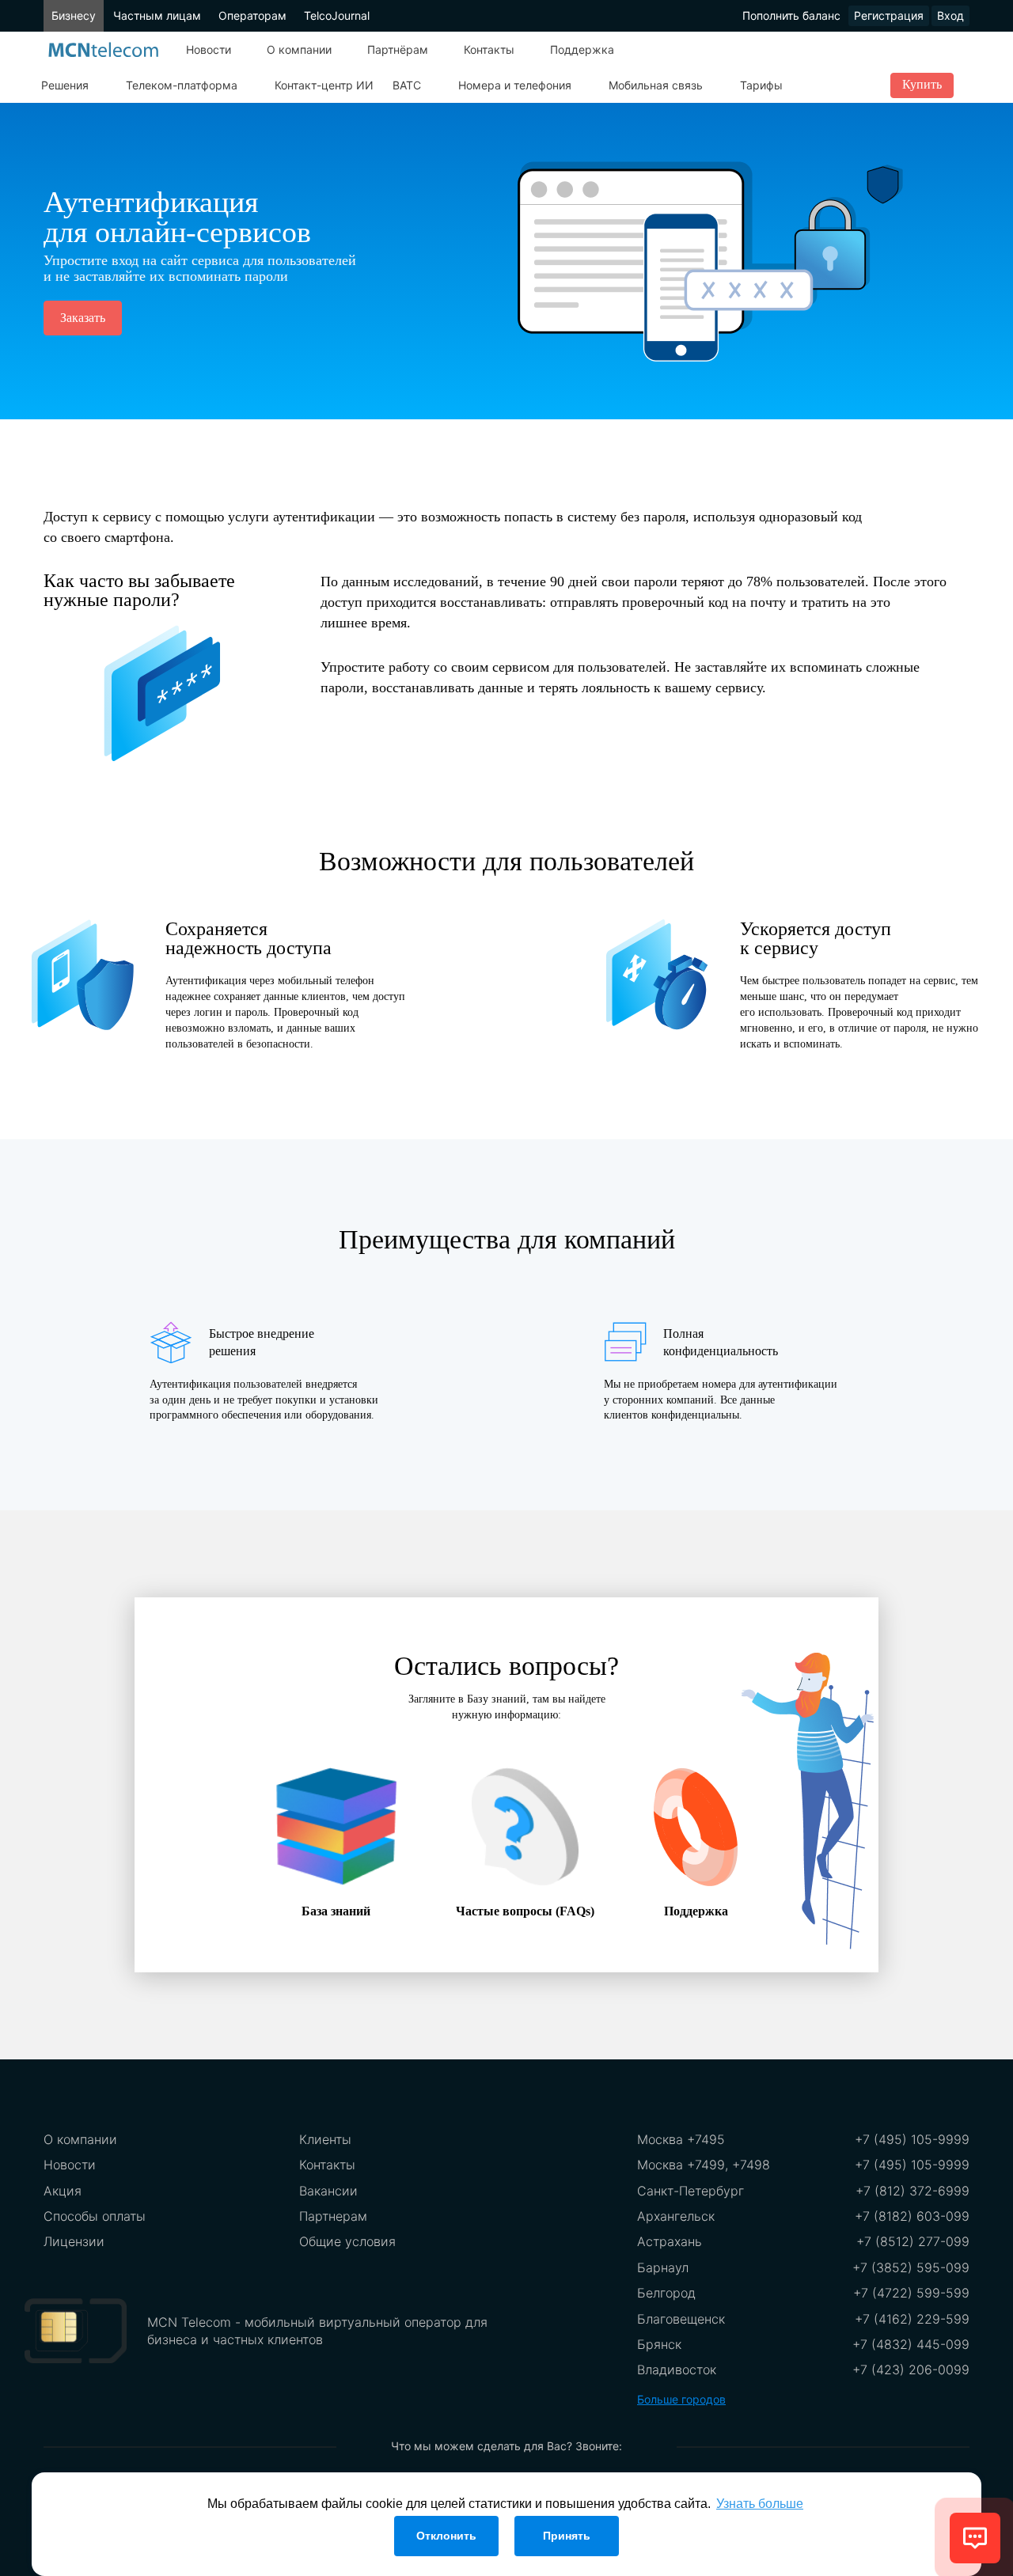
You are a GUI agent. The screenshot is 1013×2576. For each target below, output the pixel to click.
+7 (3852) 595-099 (911, 2267)
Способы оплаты (95, 2216)
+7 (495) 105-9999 (912, 2139)
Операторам (252, 15)
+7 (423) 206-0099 (911, 2370)
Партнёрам (398, 49)
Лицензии (74, 2241)
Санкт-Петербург (691, 2191)
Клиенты (325, 2139)
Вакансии (328, 2191)
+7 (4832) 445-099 (911, 2344)
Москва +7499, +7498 (704, 2165)
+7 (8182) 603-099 (912, 2216)
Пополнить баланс (791, 15)
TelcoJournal (337, 15)
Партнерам (333, 2216)
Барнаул (663, 2267)
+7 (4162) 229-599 (912, 2319)
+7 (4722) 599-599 (911, 2293)
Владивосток (677, 2370)
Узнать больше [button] (760, 2504)
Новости (209, 49)
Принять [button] (567, 2536)
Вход (950, 15)
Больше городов (681, 2399)
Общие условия (347, 2241)
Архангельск (676, 2216)
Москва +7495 (681, 2139)
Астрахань (670, 2241)
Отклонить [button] (446, 2536)
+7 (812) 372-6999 (912, 2191)
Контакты (489, 49)
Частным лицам (157, 15)
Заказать (83, 318)
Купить (922, 84)
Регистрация (889, 15)
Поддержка (582, 49)
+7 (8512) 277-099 (913, 2241)
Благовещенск (681, 2319)
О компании (299, 49)
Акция (63, 2191)
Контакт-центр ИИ (324, 85)
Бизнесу (74, 15)
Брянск (659, 2344)
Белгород (666, 2293)
